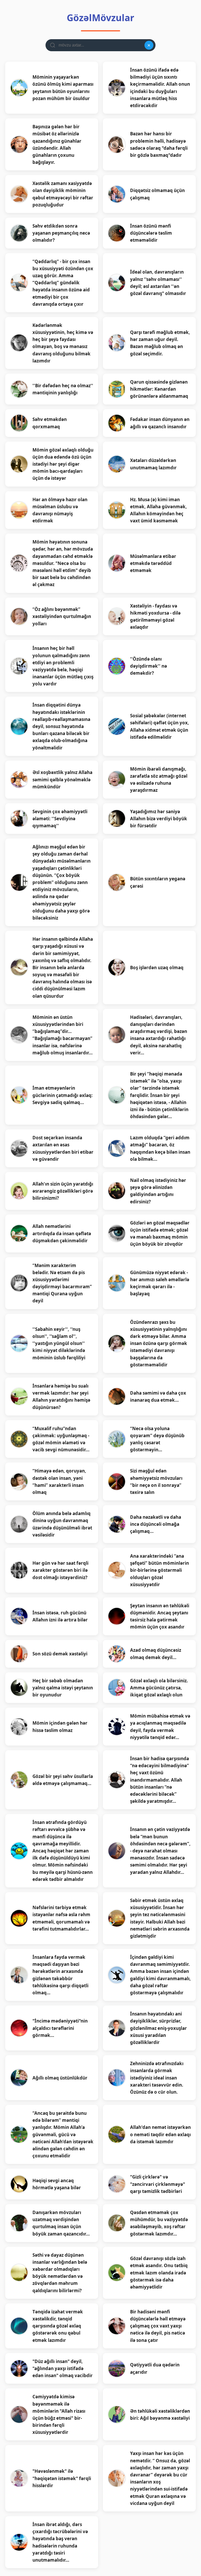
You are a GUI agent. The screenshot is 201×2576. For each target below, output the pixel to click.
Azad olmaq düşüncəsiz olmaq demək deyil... (156, 1654)
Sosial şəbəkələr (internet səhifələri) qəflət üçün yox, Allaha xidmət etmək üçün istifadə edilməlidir (160, 726)
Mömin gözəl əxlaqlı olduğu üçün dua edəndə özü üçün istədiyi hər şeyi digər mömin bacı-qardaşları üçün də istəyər (63, 464)
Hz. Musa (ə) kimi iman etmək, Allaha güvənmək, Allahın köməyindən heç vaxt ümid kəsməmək (158, 510)
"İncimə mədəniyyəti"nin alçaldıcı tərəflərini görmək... (60, 2028)
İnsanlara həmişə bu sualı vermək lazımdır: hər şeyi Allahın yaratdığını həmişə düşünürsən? (61, 1397)
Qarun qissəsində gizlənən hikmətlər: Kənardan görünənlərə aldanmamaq (159, 389)
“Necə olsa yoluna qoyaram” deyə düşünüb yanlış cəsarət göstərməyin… (157, 1439)
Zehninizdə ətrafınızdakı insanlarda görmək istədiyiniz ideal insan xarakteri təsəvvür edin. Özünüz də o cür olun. (157, 2078)
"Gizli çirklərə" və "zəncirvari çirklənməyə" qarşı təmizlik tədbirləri (158, 2184)
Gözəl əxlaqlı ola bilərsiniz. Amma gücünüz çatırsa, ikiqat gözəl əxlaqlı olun (159, 1688)
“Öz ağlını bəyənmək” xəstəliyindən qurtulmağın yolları (62, 616)
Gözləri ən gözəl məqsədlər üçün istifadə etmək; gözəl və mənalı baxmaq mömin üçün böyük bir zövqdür (160, 1234)
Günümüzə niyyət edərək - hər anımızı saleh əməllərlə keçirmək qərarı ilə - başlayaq (160, 1283)
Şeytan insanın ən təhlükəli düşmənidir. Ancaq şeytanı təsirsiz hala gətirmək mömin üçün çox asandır (160, 1616)
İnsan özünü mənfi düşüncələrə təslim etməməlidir (151, 233)
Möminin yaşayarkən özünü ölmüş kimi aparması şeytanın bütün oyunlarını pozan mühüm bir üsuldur (63, 88)
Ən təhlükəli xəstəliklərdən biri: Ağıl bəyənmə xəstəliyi (160, 2415)
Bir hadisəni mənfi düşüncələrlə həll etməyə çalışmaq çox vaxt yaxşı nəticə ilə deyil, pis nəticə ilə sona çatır (158, 2326)
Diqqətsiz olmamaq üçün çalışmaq (157, 194)
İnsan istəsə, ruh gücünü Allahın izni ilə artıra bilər (60, 1616)
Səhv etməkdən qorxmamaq (50, 423)
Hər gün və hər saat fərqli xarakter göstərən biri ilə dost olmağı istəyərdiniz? (60, 1570)
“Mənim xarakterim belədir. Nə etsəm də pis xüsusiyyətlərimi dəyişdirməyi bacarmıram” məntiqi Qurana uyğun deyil (62, 1283)
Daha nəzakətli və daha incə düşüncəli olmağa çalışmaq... (156, 1524)
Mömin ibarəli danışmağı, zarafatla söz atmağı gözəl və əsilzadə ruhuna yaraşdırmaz (159, 780)
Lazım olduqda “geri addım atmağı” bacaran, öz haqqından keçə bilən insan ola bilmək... (160, 1148)
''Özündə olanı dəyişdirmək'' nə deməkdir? (149, 666)
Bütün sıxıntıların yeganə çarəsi (158, 882)
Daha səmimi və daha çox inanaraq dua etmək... (158, 1396)
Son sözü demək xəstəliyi (60, 1654)
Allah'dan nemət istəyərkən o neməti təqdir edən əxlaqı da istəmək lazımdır (160, 2134)
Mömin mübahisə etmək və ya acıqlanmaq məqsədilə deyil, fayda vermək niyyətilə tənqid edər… (160, 1727)
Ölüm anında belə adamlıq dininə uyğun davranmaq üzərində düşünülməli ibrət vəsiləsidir (62, 1524)
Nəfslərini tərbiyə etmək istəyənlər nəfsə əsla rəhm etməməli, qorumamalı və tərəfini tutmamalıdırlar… (61, 1918)
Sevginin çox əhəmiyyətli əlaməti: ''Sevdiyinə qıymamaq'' (60, 819)
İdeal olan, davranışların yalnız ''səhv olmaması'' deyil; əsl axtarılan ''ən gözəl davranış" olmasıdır (158, 283)
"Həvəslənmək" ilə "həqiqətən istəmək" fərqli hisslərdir (62, 2478)
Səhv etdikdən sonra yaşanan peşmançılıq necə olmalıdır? (61, 233)
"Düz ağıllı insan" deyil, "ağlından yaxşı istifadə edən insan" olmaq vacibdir (63, 2368)
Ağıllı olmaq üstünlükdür (60, 2078)
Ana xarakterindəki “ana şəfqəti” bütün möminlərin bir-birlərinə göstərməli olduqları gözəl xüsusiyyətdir (160, 1570)
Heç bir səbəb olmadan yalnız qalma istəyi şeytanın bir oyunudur (63, 1688)
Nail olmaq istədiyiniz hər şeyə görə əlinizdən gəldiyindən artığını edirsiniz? (158, 1191)
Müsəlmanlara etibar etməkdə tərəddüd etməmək (153, 563)
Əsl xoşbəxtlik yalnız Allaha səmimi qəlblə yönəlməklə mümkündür (62, 779)
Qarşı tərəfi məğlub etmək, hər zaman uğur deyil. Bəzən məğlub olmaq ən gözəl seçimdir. (160, 343)
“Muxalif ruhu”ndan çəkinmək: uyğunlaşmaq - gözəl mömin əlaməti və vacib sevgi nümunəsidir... (61, 1439)
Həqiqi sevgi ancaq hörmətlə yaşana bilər (57, 2184)
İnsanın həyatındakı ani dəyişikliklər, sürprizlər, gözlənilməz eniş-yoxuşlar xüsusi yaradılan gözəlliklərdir (158, 2028)
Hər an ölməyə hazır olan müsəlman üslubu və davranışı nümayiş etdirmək (60, 510)
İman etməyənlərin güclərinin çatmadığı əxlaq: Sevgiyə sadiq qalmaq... (63, 1095)
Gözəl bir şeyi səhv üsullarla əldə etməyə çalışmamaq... (63, 1780)
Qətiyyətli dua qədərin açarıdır (155, 2368)
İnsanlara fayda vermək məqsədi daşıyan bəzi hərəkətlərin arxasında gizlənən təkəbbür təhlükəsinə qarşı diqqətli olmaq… (60, 1975)
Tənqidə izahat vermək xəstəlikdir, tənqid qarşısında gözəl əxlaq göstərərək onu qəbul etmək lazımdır (58, 2326)
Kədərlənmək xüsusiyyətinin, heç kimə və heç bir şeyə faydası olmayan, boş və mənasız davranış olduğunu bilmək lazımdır (63, 343)
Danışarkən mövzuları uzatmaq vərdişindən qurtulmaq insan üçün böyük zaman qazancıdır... (61, 2223)
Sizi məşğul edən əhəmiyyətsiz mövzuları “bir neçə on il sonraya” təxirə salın (156, 1482)
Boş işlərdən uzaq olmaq (157, 968)
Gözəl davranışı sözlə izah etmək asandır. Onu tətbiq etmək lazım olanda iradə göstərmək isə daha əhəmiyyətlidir (159, 2273)
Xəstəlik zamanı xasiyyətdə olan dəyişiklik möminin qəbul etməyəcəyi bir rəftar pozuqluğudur (63, 194)
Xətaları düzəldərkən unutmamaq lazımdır (153, 464)
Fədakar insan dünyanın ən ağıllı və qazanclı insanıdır (160, 423)
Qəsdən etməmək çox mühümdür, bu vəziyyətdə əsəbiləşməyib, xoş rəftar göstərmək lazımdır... (159, 2223)
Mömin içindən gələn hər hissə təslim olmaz (60, 1726)
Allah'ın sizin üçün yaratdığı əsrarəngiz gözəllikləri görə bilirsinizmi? (63, 1191)
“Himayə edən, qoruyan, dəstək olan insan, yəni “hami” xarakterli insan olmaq (59, 1482)
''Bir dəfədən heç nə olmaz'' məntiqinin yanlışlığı (63, 389)
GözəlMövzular (100, 18)
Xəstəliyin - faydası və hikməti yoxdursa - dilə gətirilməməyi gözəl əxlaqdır (155, 617)
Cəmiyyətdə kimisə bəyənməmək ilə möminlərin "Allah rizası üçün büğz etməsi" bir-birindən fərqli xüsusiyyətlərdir (59, 2414)
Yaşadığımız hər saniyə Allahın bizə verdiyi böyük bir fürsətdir (159, 819)
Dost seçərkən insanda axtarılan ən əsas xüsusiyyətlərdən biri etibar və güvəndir (63, 1148)
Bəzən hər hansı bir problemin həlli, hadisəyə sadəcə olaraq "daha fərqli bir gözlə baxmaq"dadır (159, 144)
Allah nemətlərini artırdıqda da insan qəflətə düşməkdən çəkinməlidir (62, 1233)
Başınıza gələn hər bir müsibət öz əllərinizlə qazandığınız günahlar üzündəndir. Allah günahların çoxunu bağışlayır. (57, 144)
